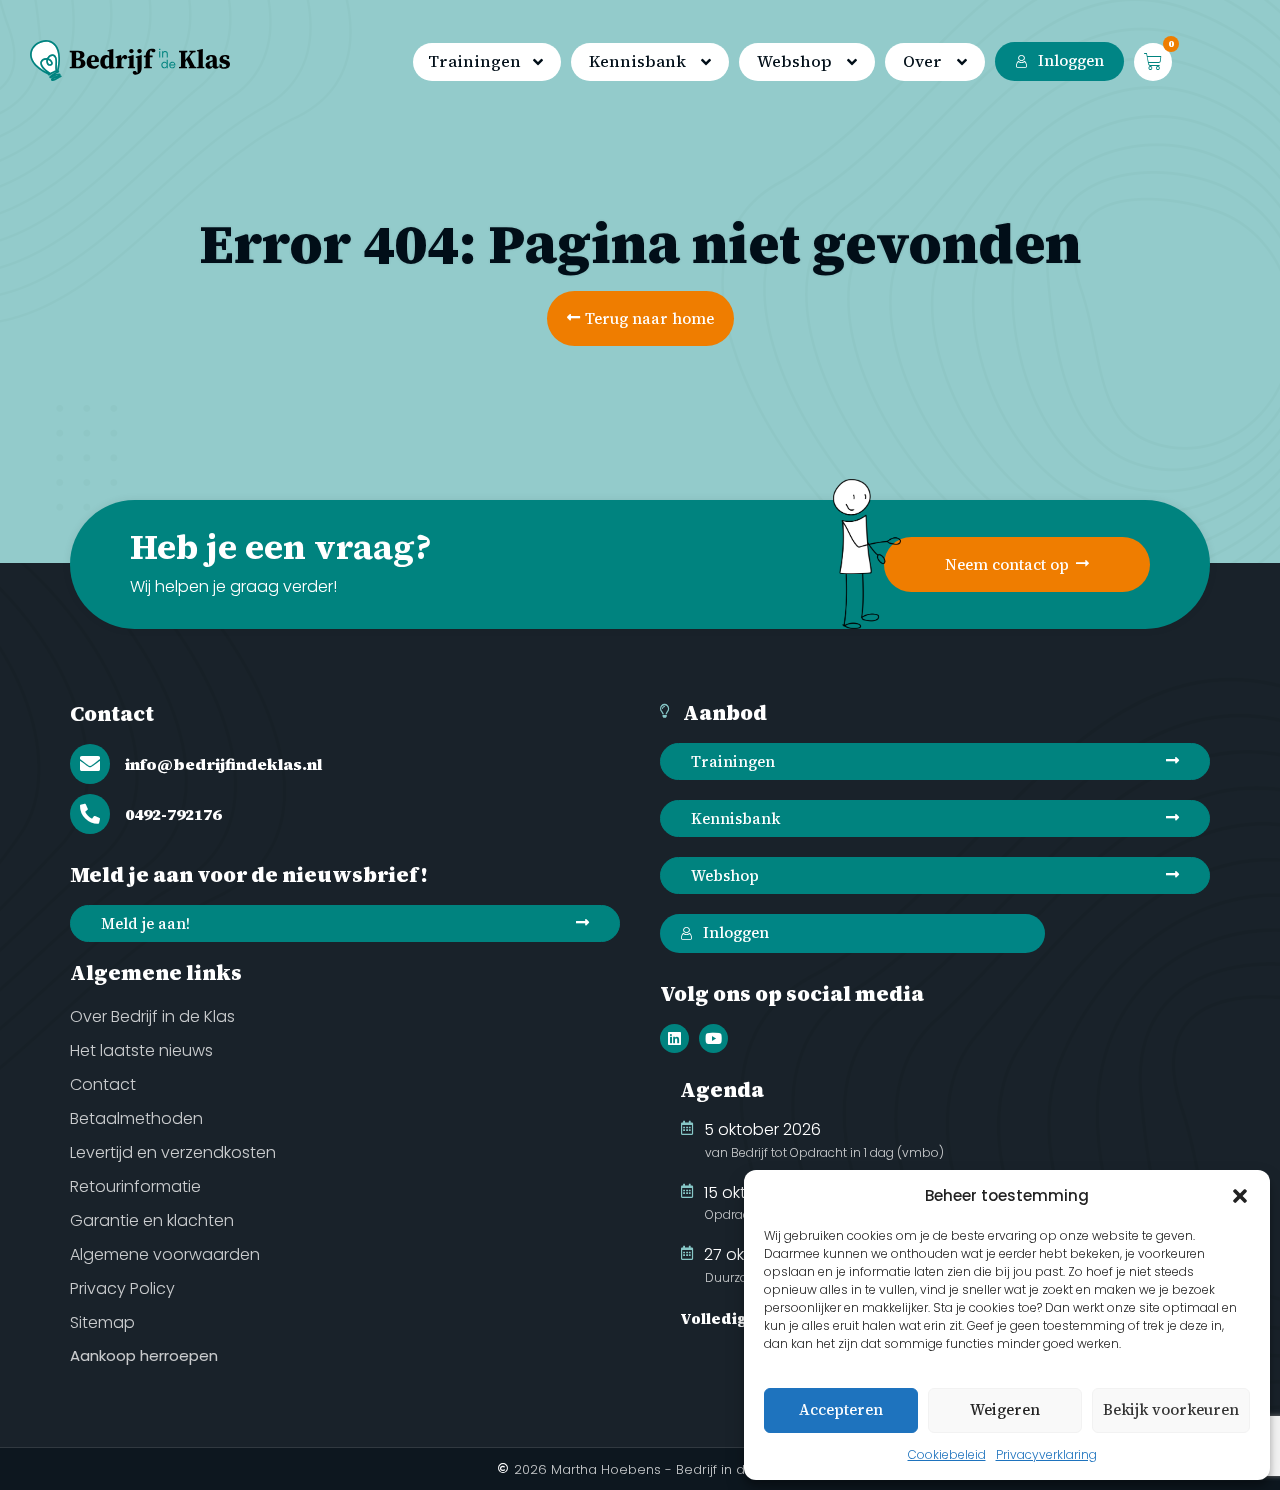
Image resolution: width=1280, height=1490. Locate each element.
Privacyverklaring (1046, 1454)
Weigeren (1005, 1409)
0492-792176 (173, 814)
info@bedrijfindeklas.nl (223, 764)
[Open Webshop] (852, 63)
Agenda (722, 1089)
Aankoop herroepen (144, 1355)
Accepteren (841, 1409)
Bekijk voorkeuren (1171, 1409)
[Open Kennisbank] (706, 63)
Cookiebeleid (947, 1454)
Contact (112, 713)
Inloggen (1071, 60)
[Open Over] (962, 63)
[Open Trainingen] (538, 63)
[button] (1240, 1196)
